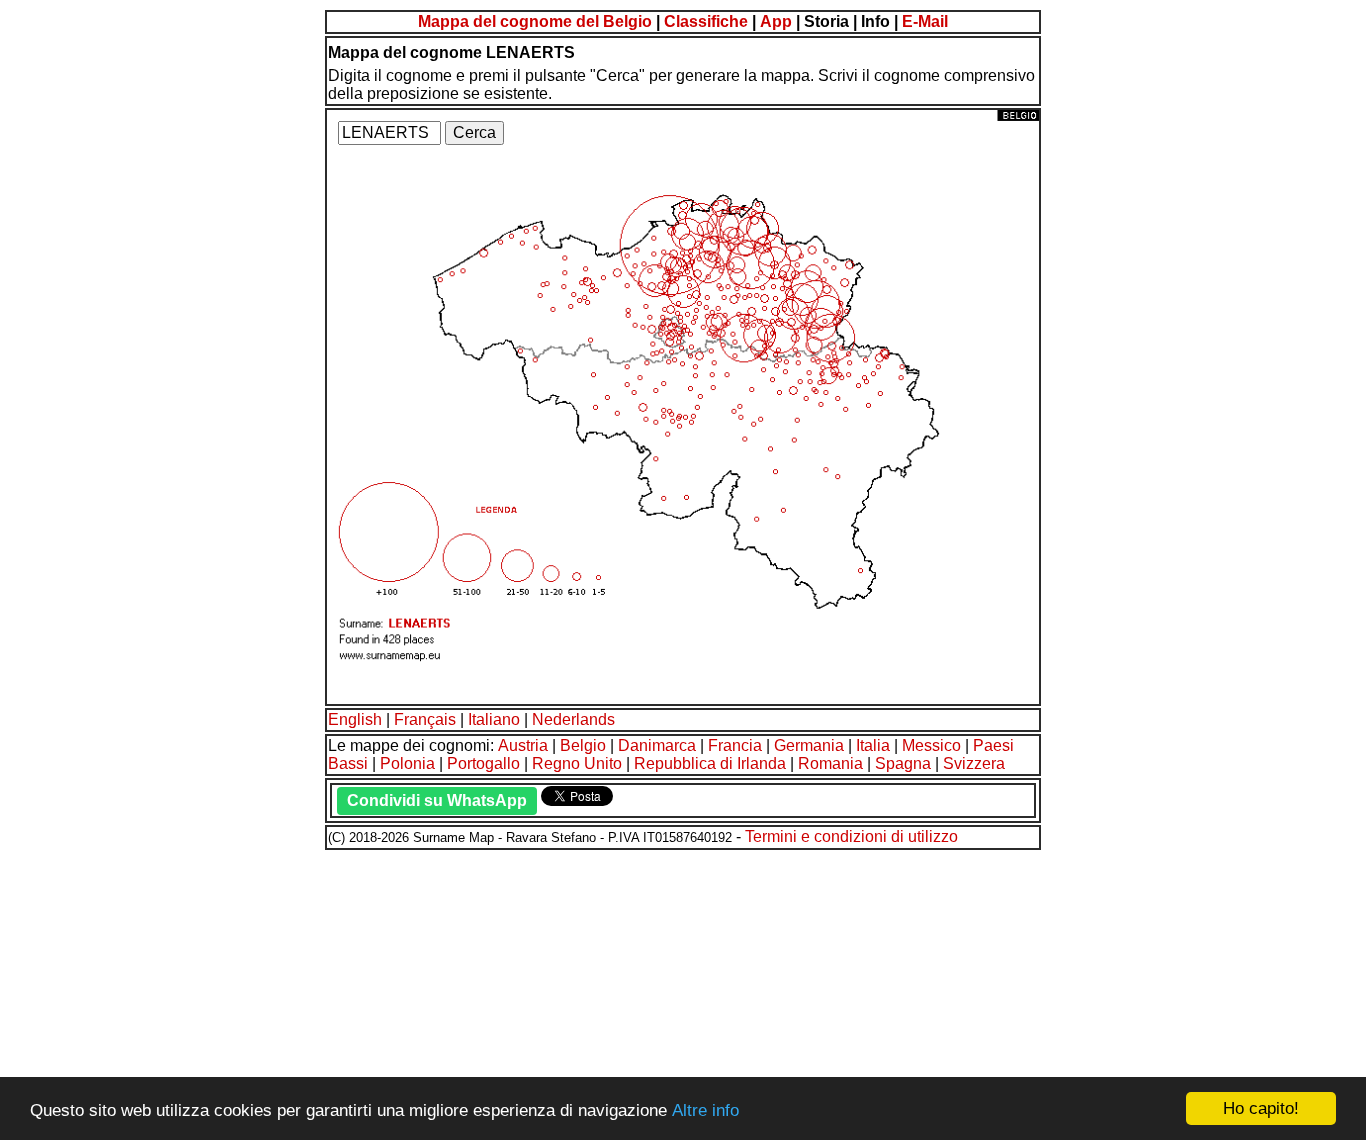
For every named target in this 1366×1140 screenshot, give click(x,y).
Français (425, 719)
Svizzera (974, 763)
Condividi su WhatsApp (437, 800)
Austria (523, 745)
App (776, 21)
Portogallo (483, 763)
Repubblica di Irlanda (710, 763)
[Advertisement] (608, 992)
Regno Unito (577, 763)
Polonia (407, 763)
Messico (931, 745)
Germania (809, 745)
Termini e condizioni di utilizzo (851, 836)
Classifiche (706, 21)
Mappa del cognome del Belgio (535, 21)
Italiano (494, 719)
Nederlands (573, 719)
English (355, 719)
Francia (735, 745)
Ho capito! (1261, 1108)
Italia (873, 745)
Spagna (903, 763)
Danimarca (657, 745)
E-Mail (925, 21)
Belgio (583, 745)
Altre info (705, 1110)
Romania (830, 763)
